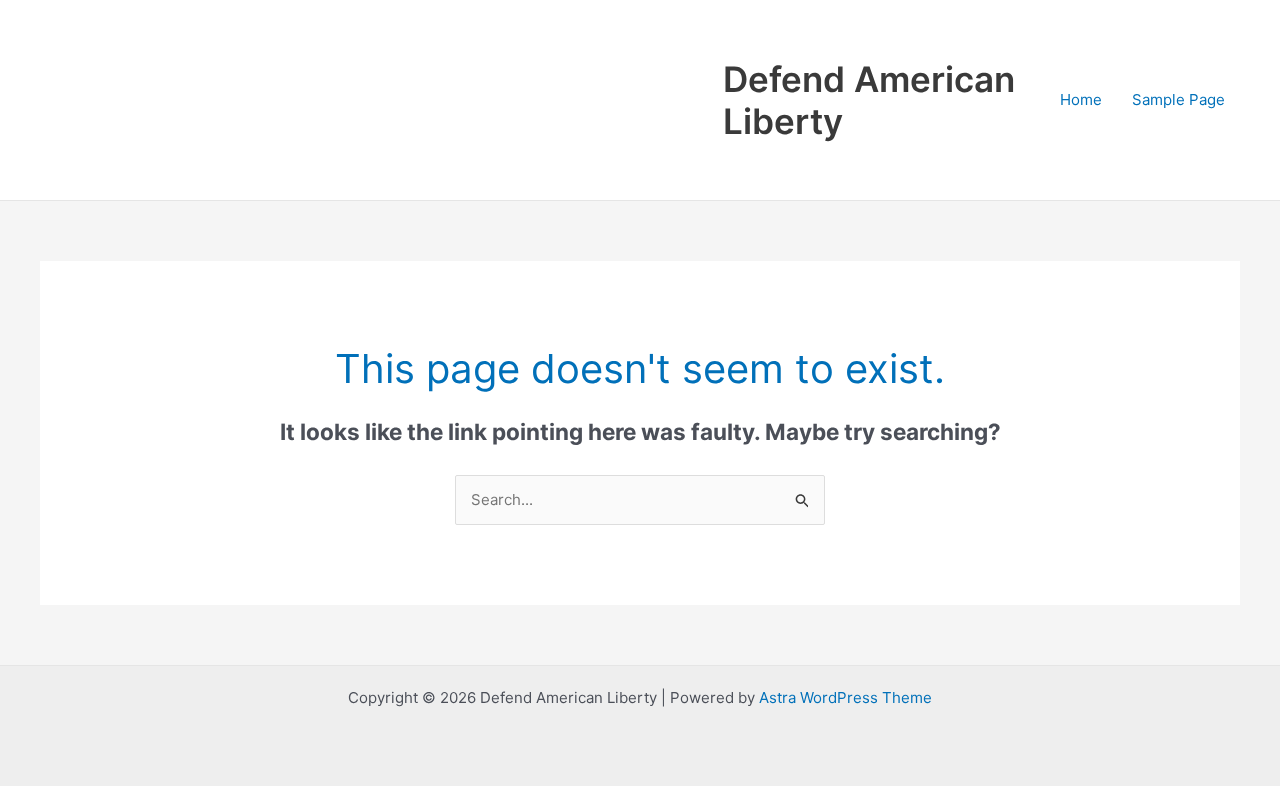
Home (1081, 99)
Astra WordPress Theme (845, 697)
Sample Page (1178, 99)
